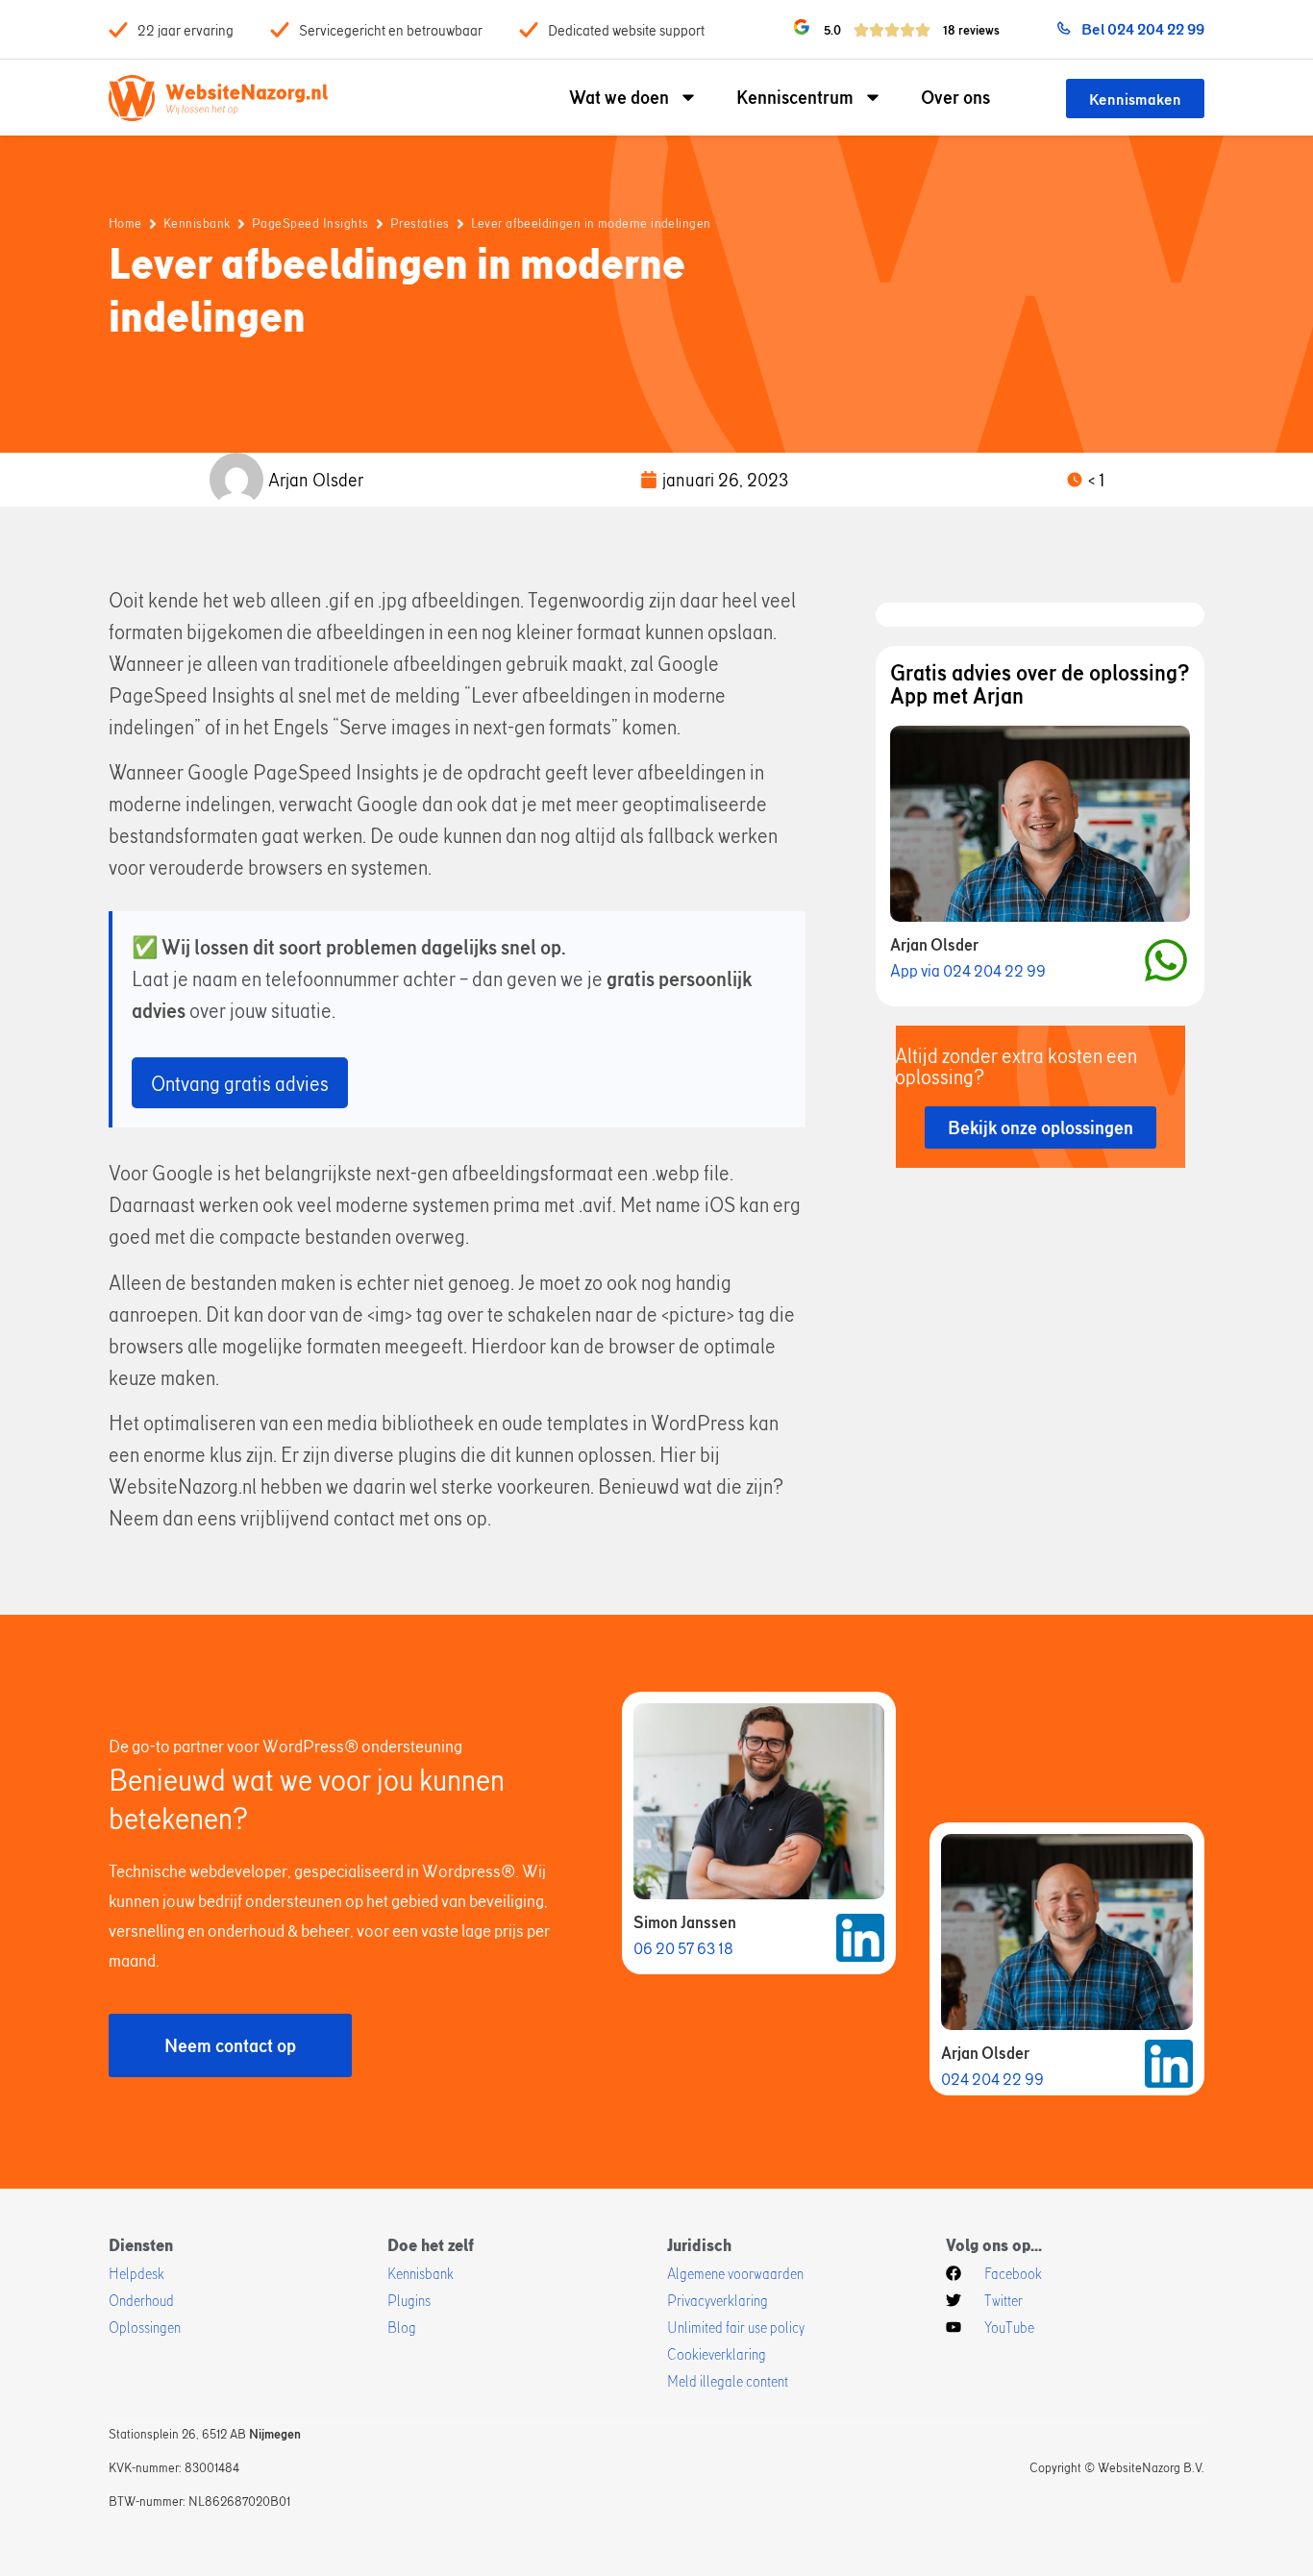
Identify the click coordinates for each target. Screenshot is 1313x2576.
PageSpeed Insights (310, 223)
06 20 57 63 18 (683, 1948)
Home (125, 223)
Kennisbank (197, 223)
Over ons (955, 97)
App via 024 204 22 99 (968, 970)
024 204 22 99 (992, 2079)
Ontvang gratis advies (240, 1083)
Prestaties (420, 223)
